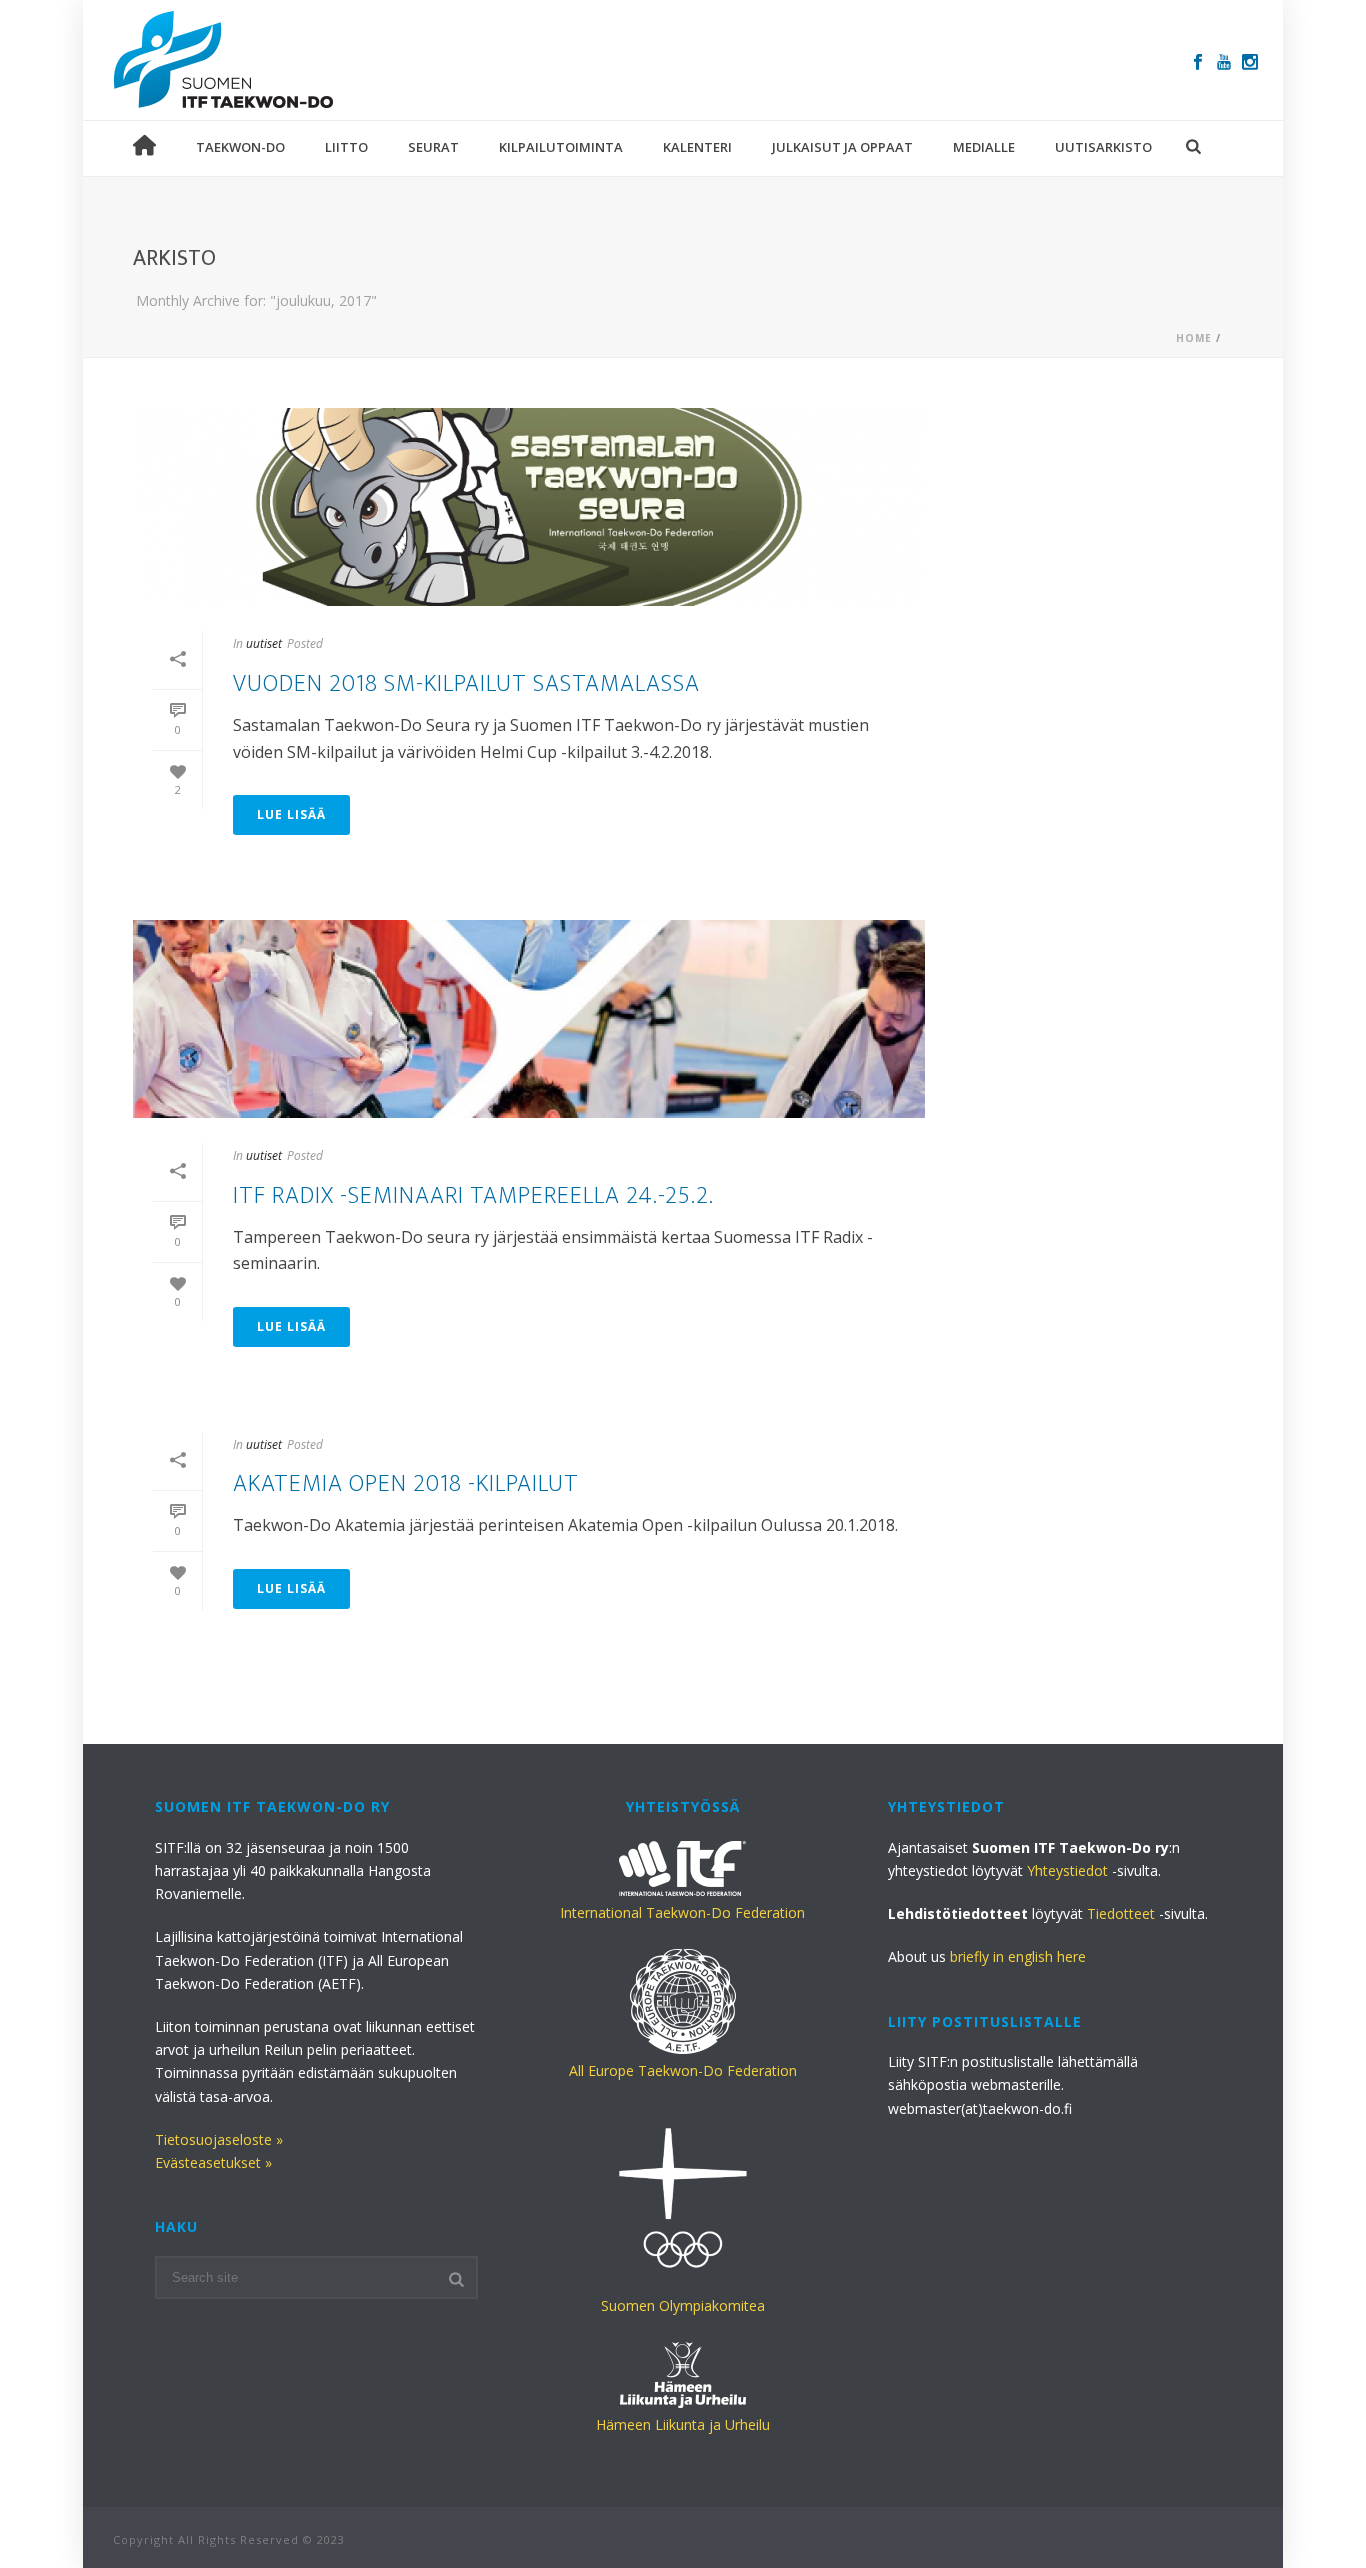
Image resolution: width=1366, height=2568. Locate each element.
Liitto (346, 147)
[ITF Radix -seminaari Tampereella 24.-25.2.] (529, 1019)
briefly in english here (1018, 1956)
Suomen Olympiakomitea (683, 2305)
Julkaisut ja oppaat (842, 147)
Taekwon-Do (240, 147)
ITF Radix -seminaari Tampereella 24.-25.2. (473, 1196)
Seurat (433, 147)
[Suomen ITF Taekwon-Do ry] (224, 60)
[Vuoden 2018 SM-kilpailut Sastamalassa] (529, 507)
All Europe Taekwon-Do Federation (683, 2070)
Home (1194, 338)
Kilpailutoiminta (561, 147)
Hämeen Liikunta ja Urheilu (683, 2424)
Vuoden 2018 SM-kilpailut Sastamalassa (466, 684)
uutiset (264, 643)
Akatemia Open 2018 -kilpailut (406, 1484)
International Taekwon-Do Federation (682, 1912)
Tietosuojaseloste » (219, 2139)
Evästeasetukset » (213, 2162)
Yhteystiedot (1067, 1870)
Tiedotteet (1121, 1913)
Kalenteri (697, 147)
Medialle (984, 147)
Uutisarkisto (1103, 147)
